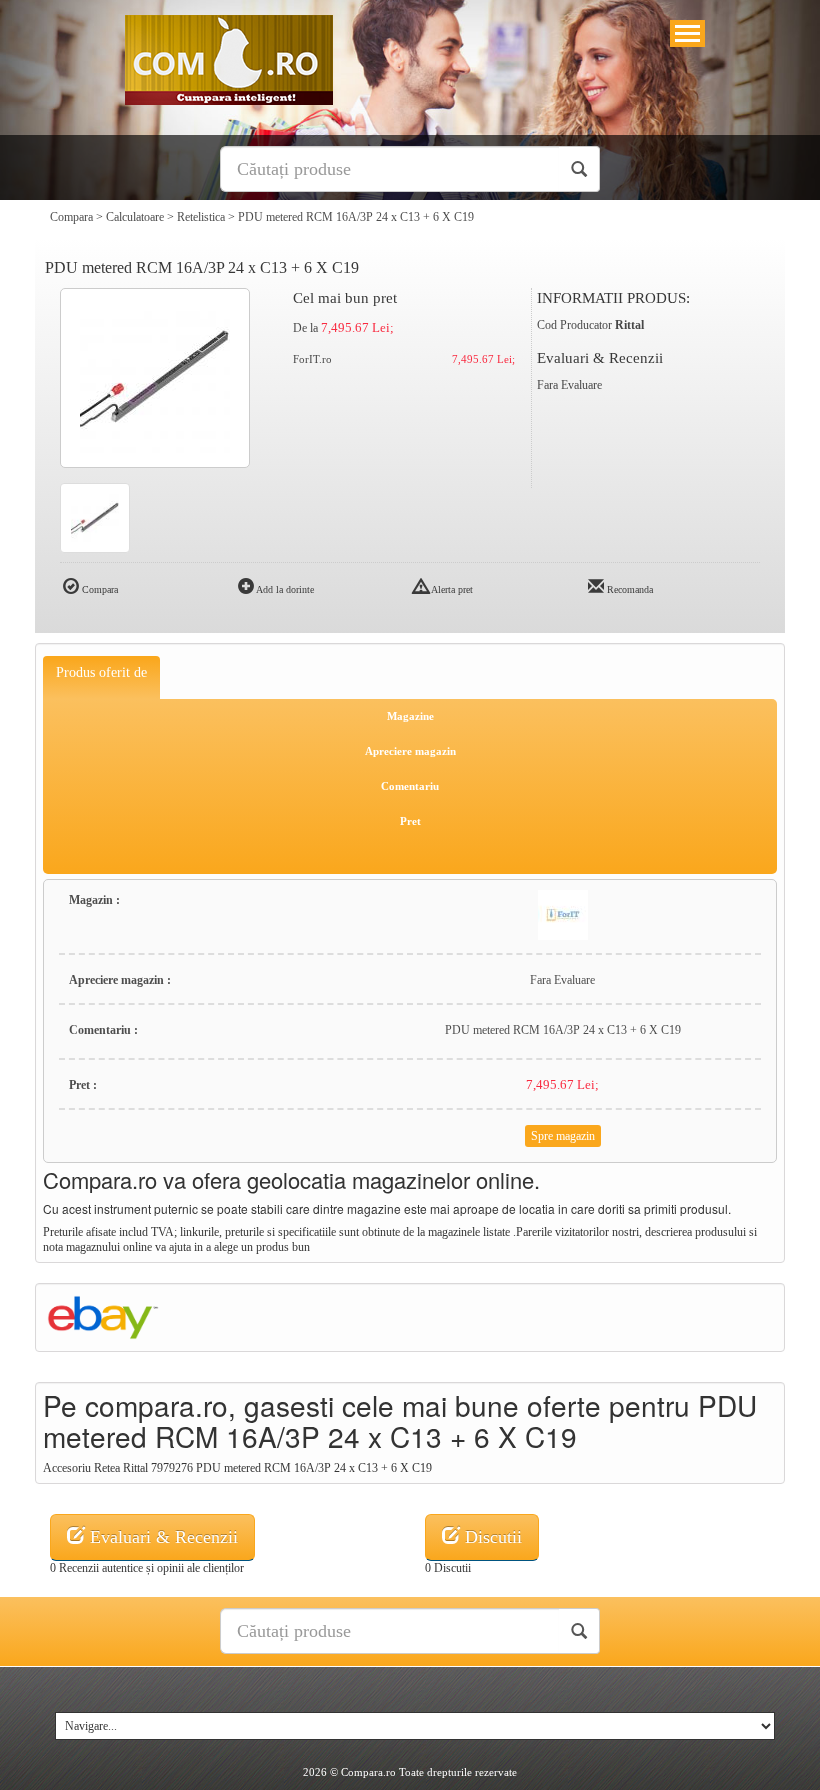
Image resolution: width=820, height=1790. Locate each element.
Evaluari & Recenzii (161, 1537)
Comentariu (410, 786)
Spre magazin (563, 1136)
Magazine (410, 716)
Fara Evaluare (569, 385)
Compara (71, 217)
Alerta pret (451, 589)
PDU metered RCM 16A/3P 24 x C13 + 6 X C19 (356, 217)
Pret (410, 821)
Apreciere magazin (410, 751)
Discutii (491, 1537)
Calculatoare (135, 217)
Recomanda (628, 589)
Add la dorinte (284, 589)
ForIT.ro (312, 359)
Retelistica (201, 217)
